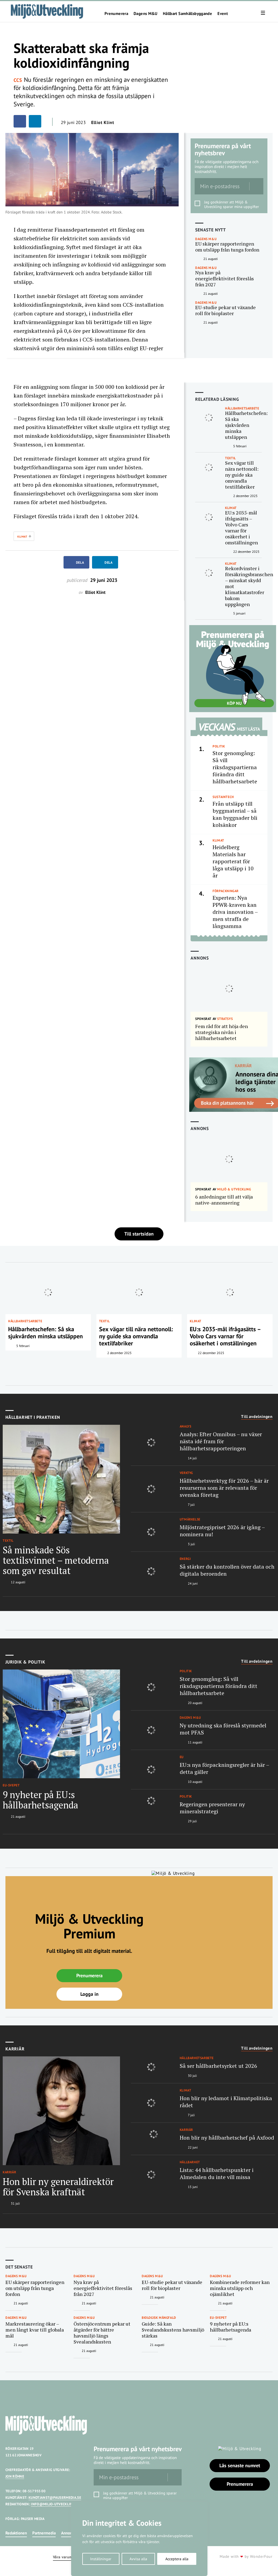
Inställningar (101, 2559)
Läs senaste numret (240, 2465)
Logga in (89, 1994)
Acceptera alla (177, 2559)
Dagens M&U (146, 14)
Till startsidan (139, 1234)
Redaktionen (16, 2533)
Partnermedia (44, 2533)
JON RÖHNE (15, 2476)
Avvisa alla (138, 2559)
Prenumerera (116, 14)
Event (223, 14)
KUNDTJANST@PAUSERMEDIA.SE (55, 2498)
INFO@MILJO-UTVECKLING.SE (55, 2504)
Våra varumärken (67, 2557)
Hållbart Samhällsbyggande (187, 14)
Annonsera (70, 2533)
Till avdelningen (257, 1417)
